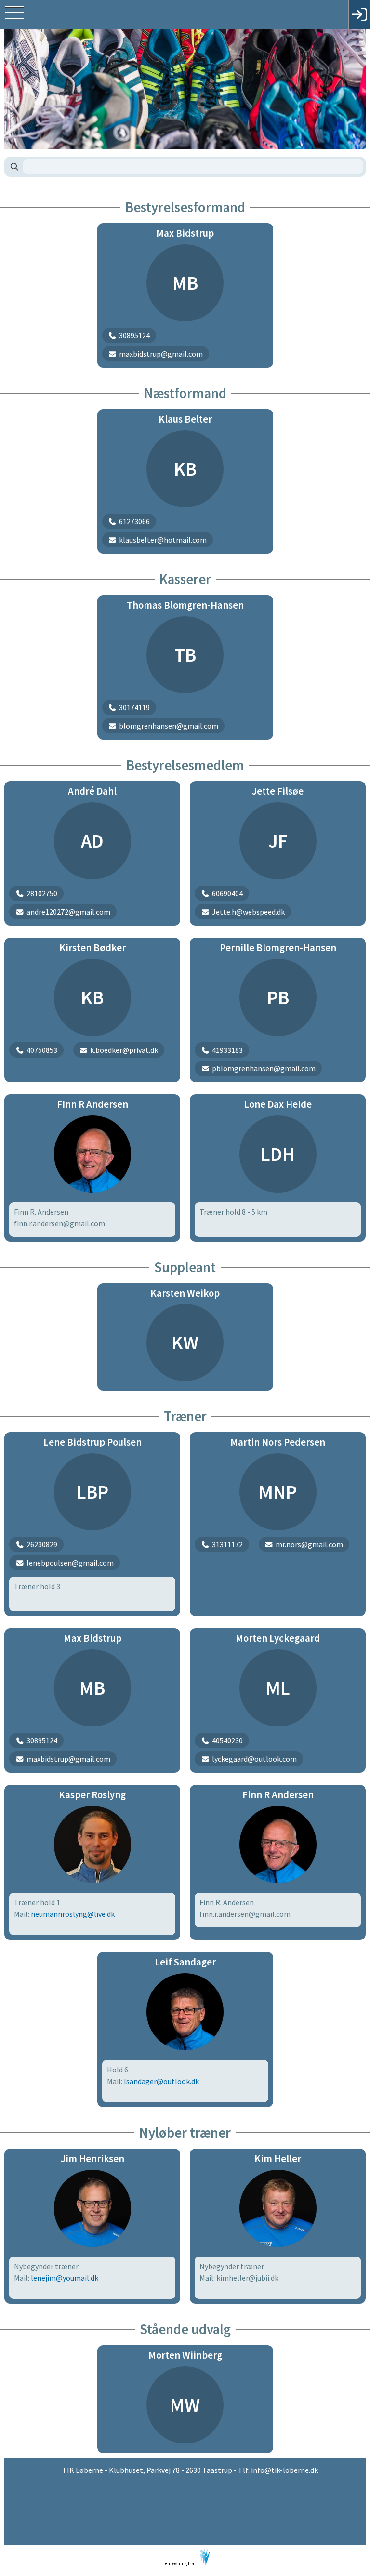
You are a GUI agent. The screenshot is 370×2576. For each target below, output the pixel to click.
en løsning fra (180, 2563)
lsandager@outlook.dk (161, 2081)
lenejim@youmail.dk (65, 2278)
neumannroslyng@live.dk (73, 1914)
